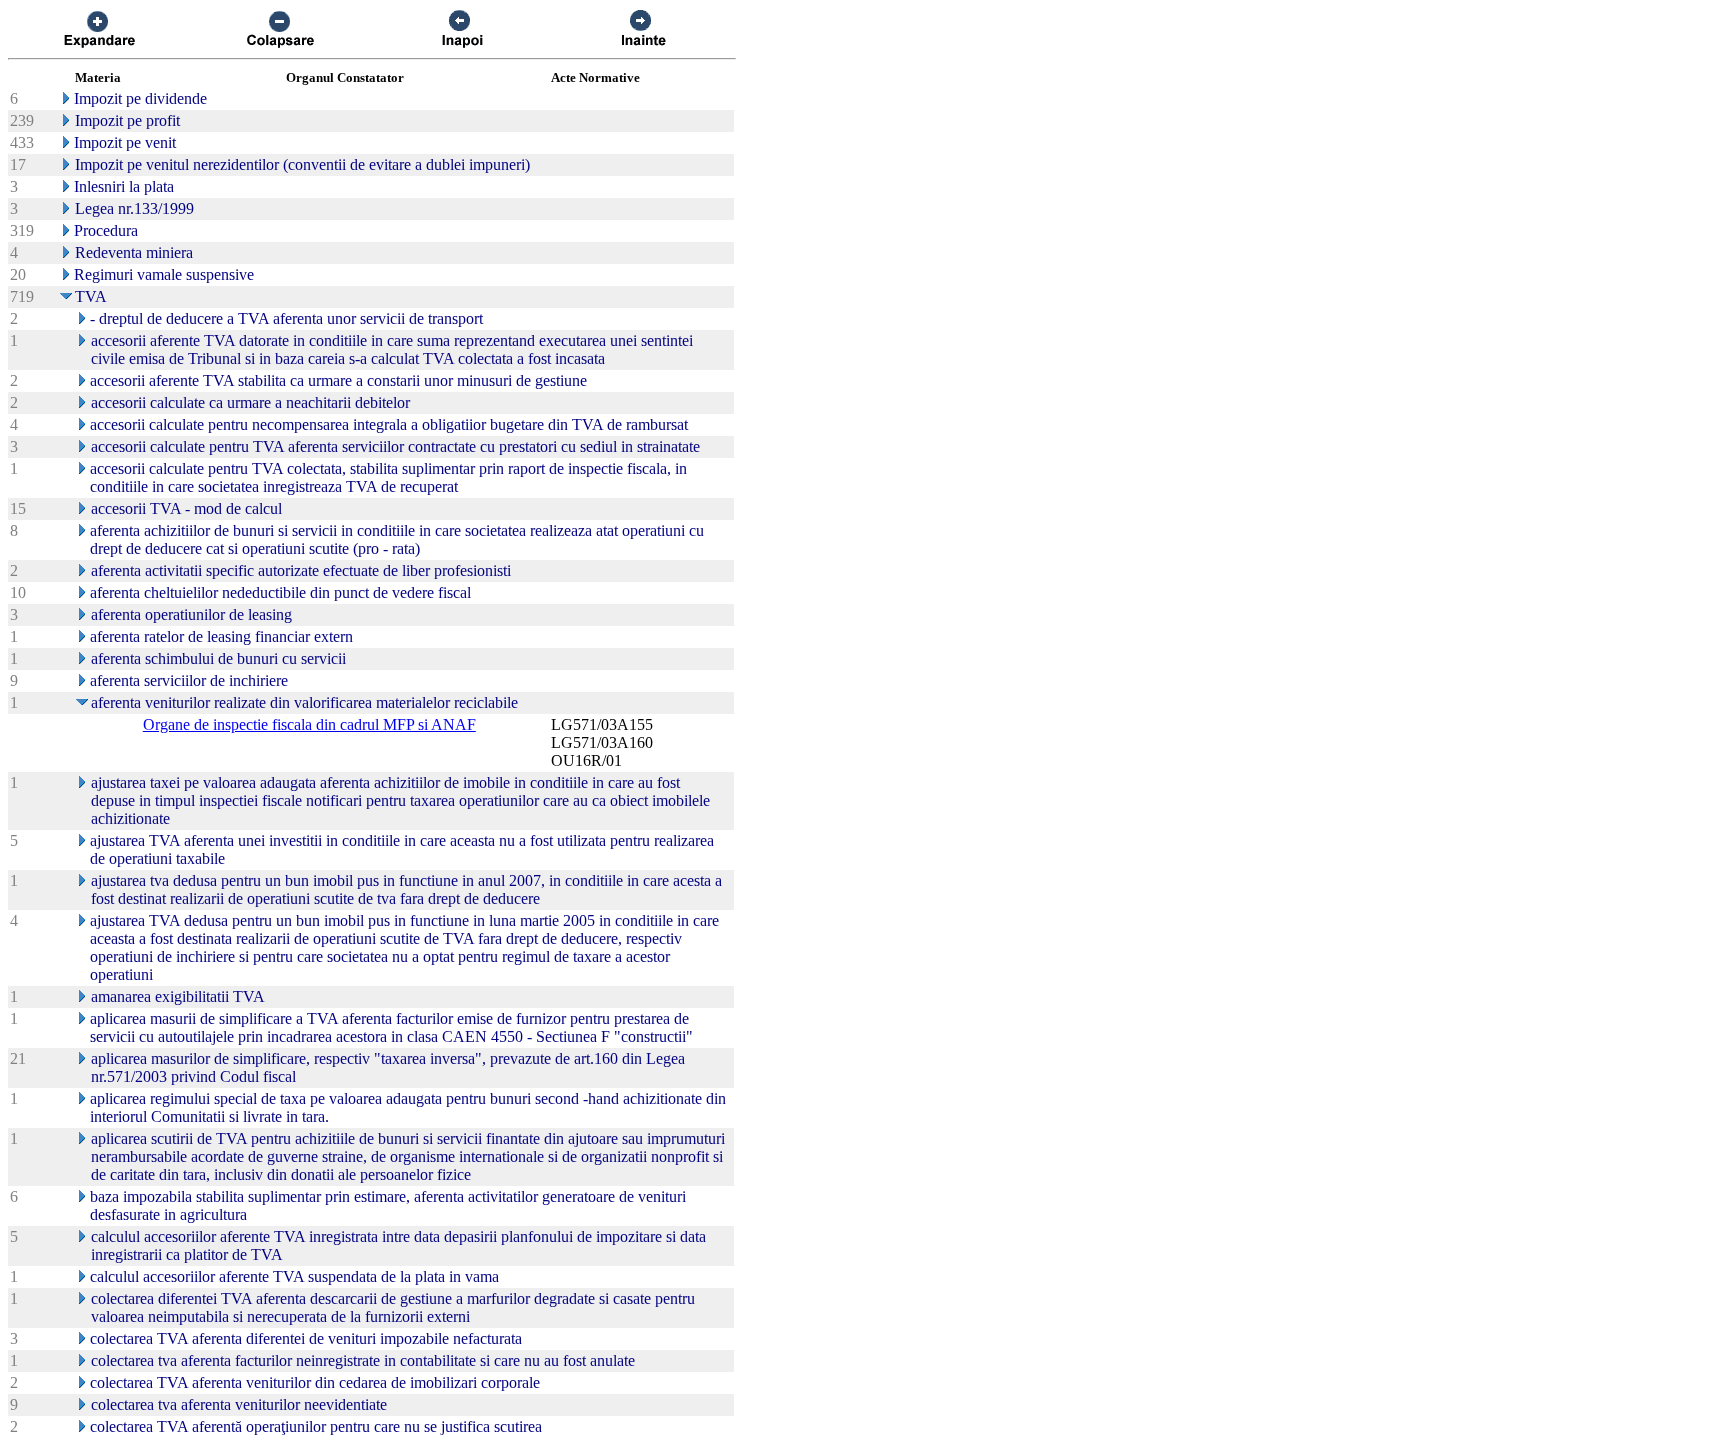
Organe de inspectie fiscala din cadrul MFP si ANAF (309, 724)
